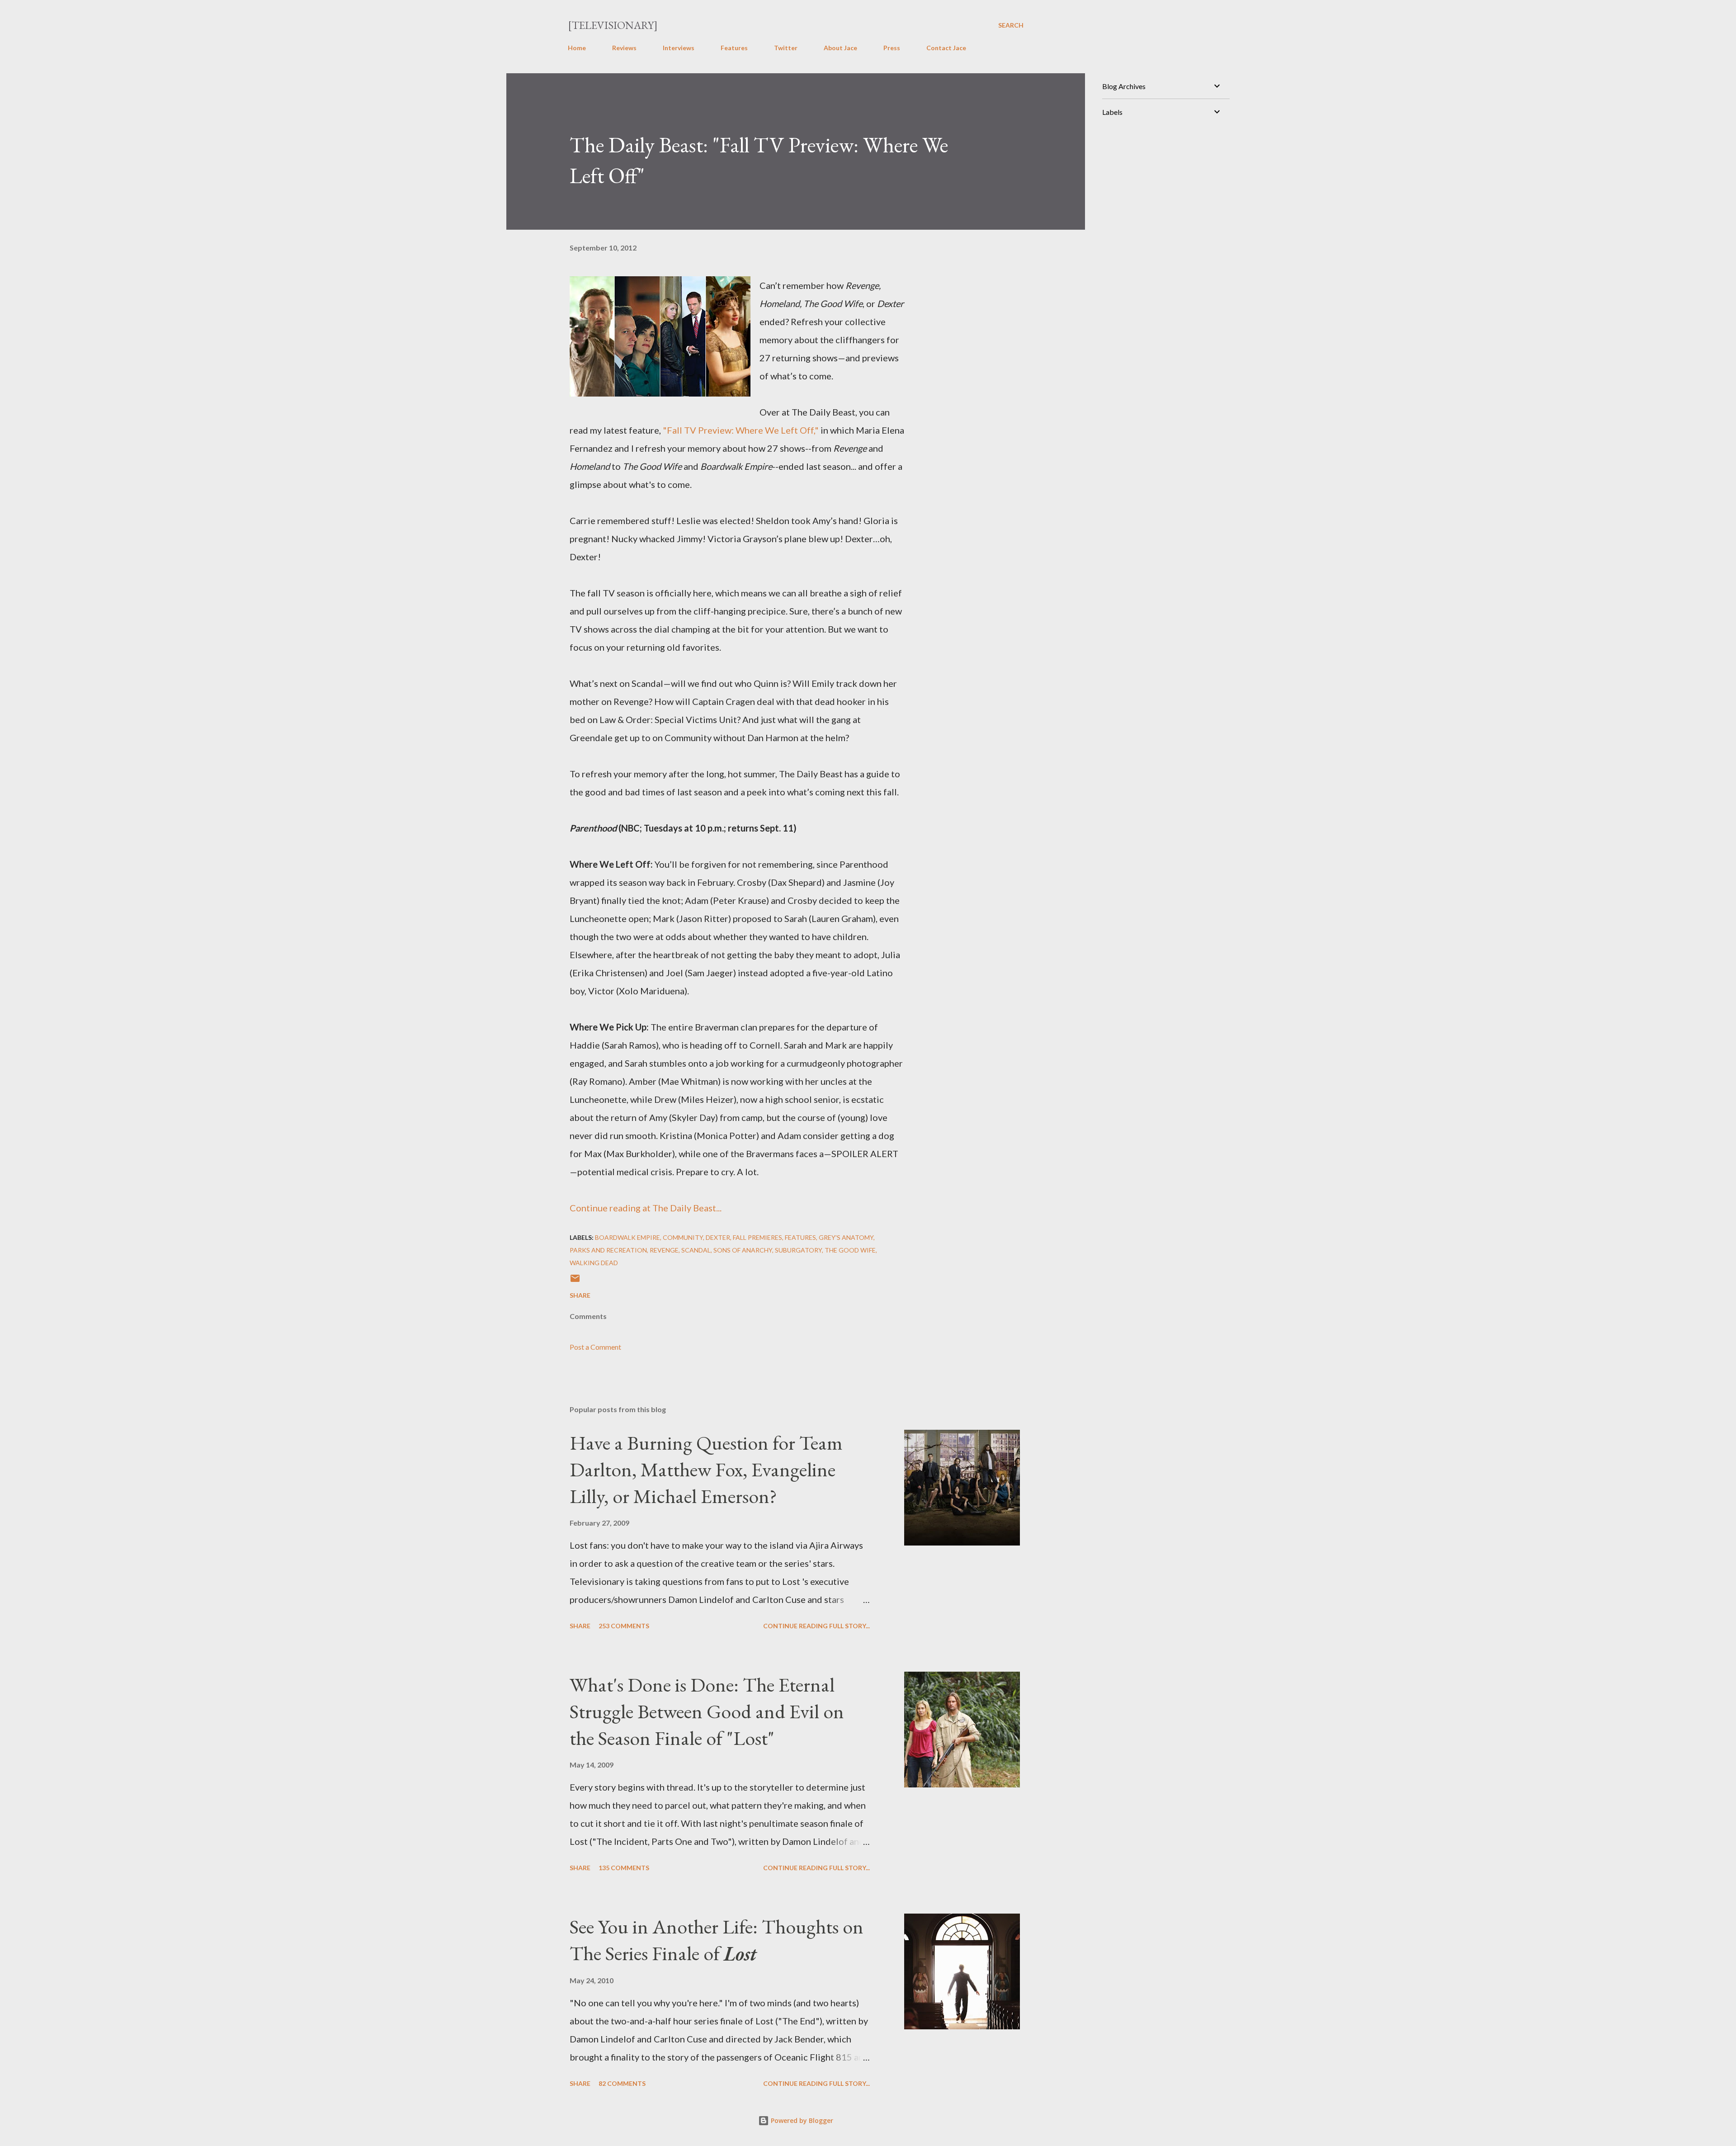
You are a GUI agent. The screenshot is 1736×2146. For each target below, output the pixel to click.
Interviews (679, 48)
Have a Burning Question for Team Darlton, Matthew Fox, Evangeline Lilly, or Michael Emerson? (706, 1469)
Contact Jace (946, 48)
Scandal (696, 1250)
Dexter (718, 1237)
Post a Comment (595, 1347)
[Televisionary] (613, 25)
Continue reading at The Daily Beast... (646, 1208)
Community (683, 1237)
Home (577, 48)
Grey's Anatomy (846, 1237)
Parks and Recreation (608, 1250)
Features (734, 48)
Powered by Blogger (801, 2120)
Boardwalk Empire (627, 1237)
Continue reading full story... (816, 1626)
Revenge (664, 1250)
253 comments (624, 1626)
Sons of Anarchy (743, 1250)
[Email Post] (575, 1281)
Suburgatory (798, 1250)
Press (892, 48)
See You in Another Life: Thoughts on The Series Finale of (717, 1940)
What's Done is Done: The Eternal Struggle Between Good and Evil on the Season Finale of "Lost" (707, 1711)
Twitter (786, 48)
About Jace (840, 48)
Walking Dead (594, 1263)
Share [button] (580, 1295)
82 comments (622, 2083)
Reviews (624, 48)
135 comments (624, 1868)
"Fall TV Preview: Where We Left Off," (741, 430)
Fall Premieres (757, 1237)
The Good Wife (850, 1250)
